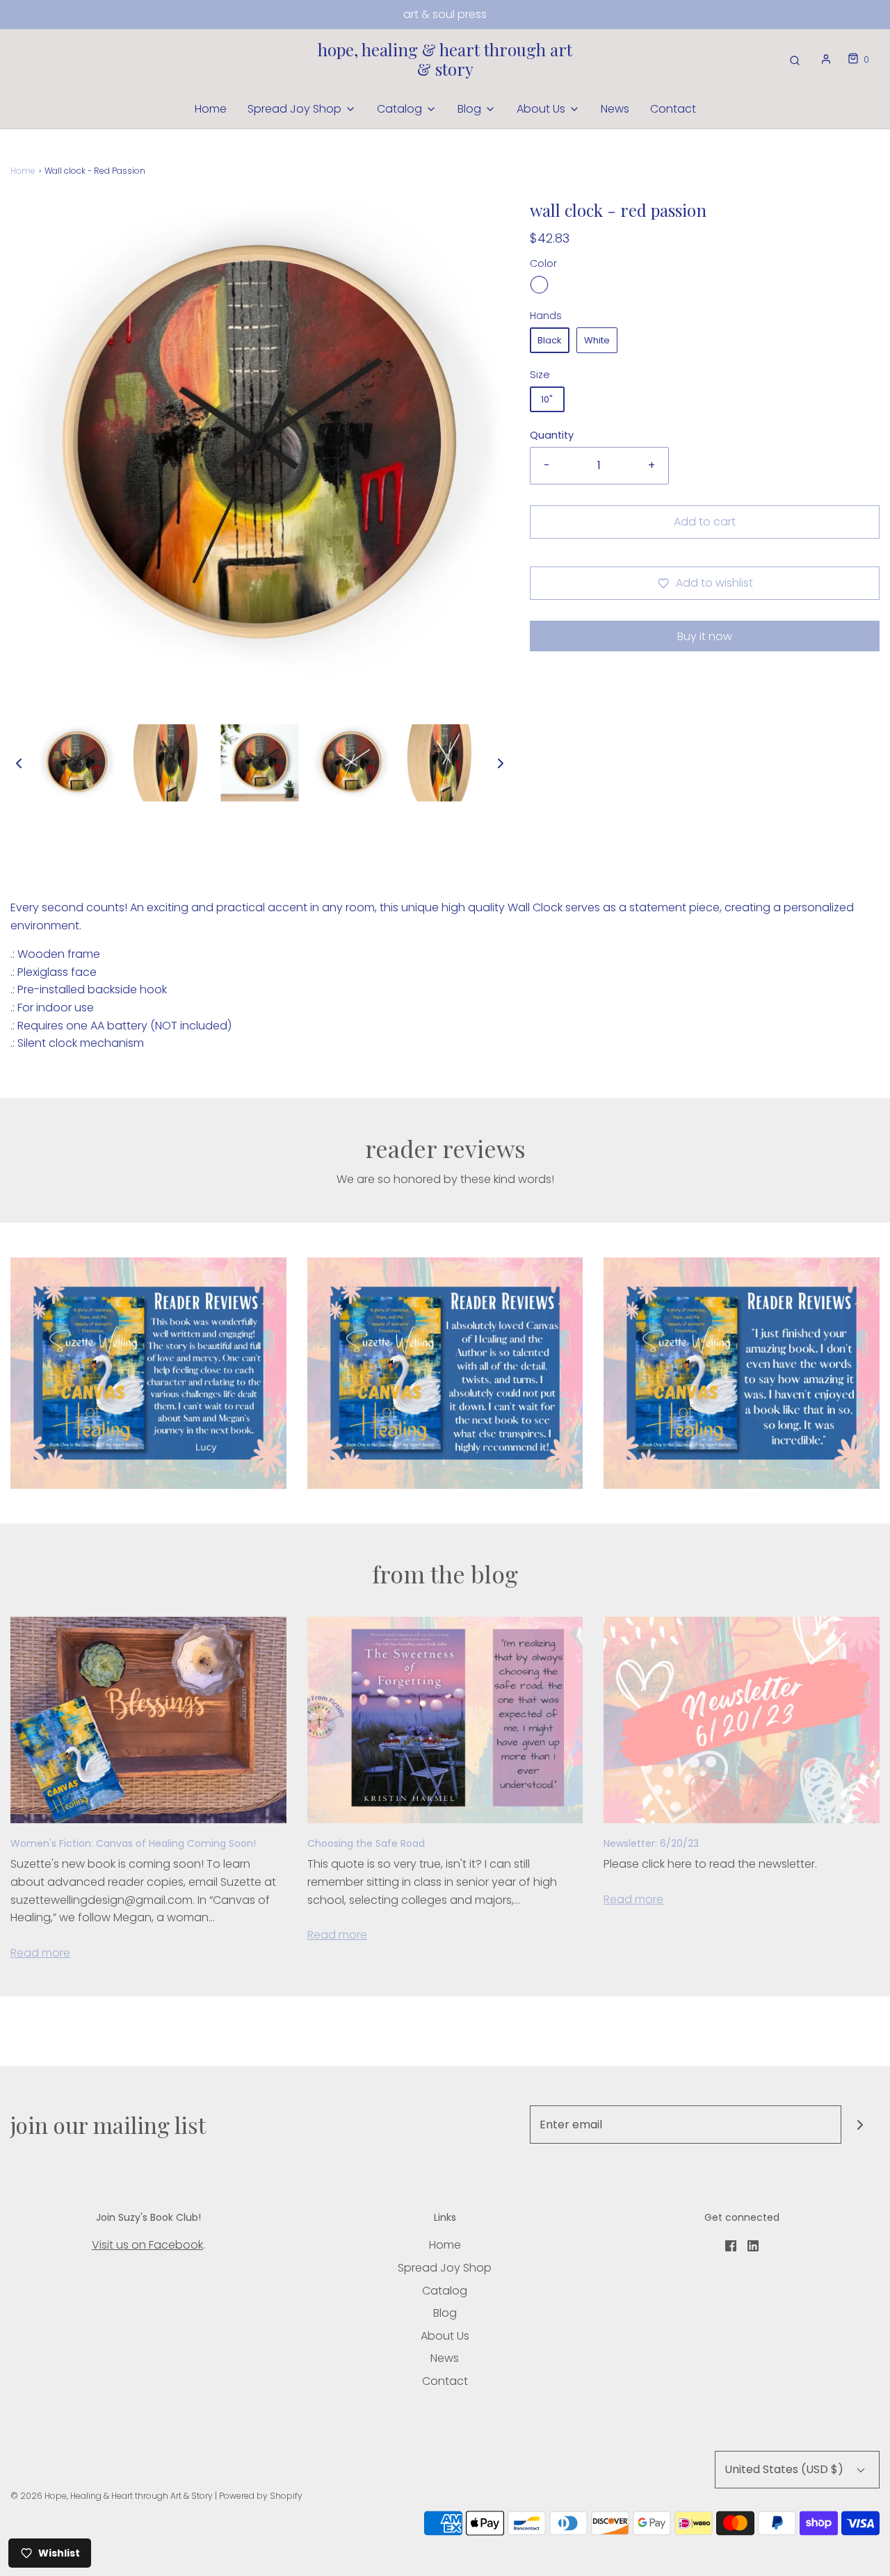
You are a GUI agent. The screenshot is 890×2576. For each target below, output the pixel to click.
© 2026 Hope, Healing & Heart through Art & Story (112, 2496)
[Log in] (826, 59)
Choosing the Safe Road (366, 1843)
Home (211, 109)
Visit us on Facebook (147, 2245)
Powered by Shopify (261, 2496)
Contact (673, 109)
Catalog (445, 2291)
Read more (40, 1953)
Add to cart (705, 522)
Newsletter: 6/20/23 (651, 1843)
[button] (19, 763)
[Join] (860, 2125)
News (615, 109)
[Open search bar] (795, 59)
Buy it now (705, 636)
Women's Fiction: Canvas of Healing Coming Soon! (133, 1843)
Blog (445, 2313)
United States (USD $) (785, 2469)
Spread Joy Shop (445, 2268)
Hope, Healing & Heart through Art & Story (445, 60)
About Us (445, 2336)
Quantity (552, 435)
